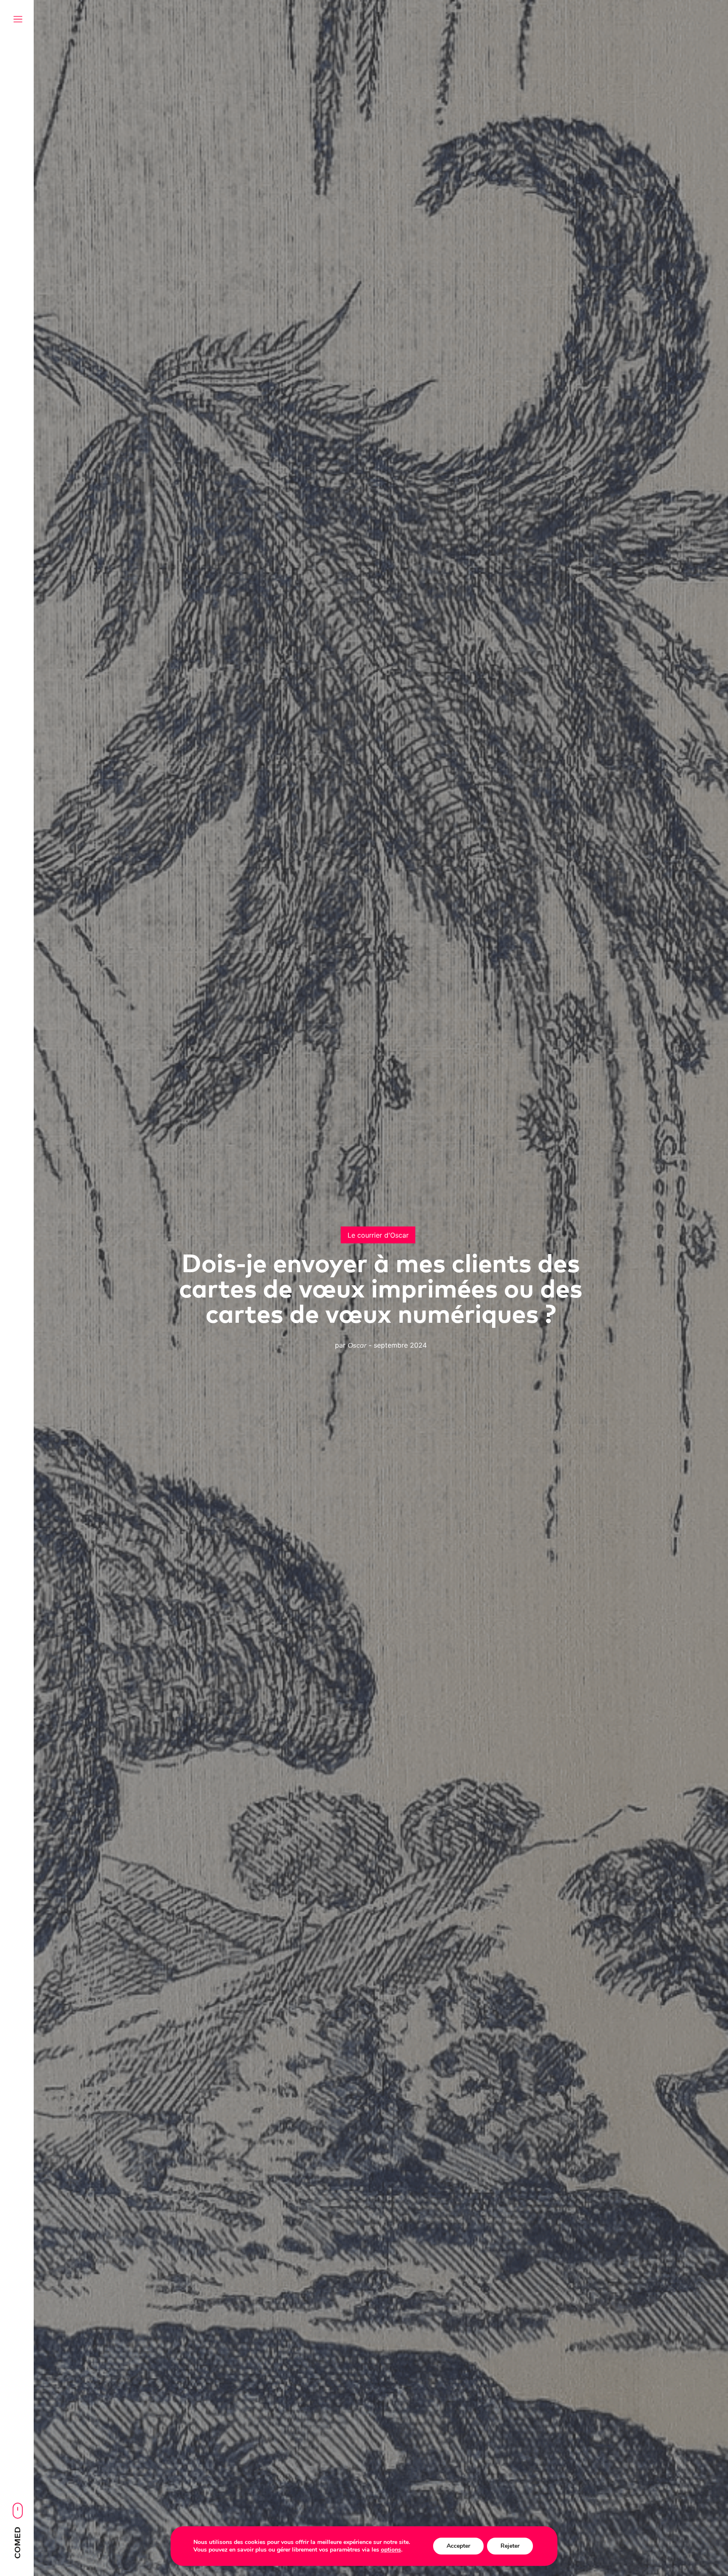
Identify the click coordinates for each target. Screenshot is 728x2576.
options (391, 2550)
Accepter (458, 2546)
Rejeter (510, 2546)
